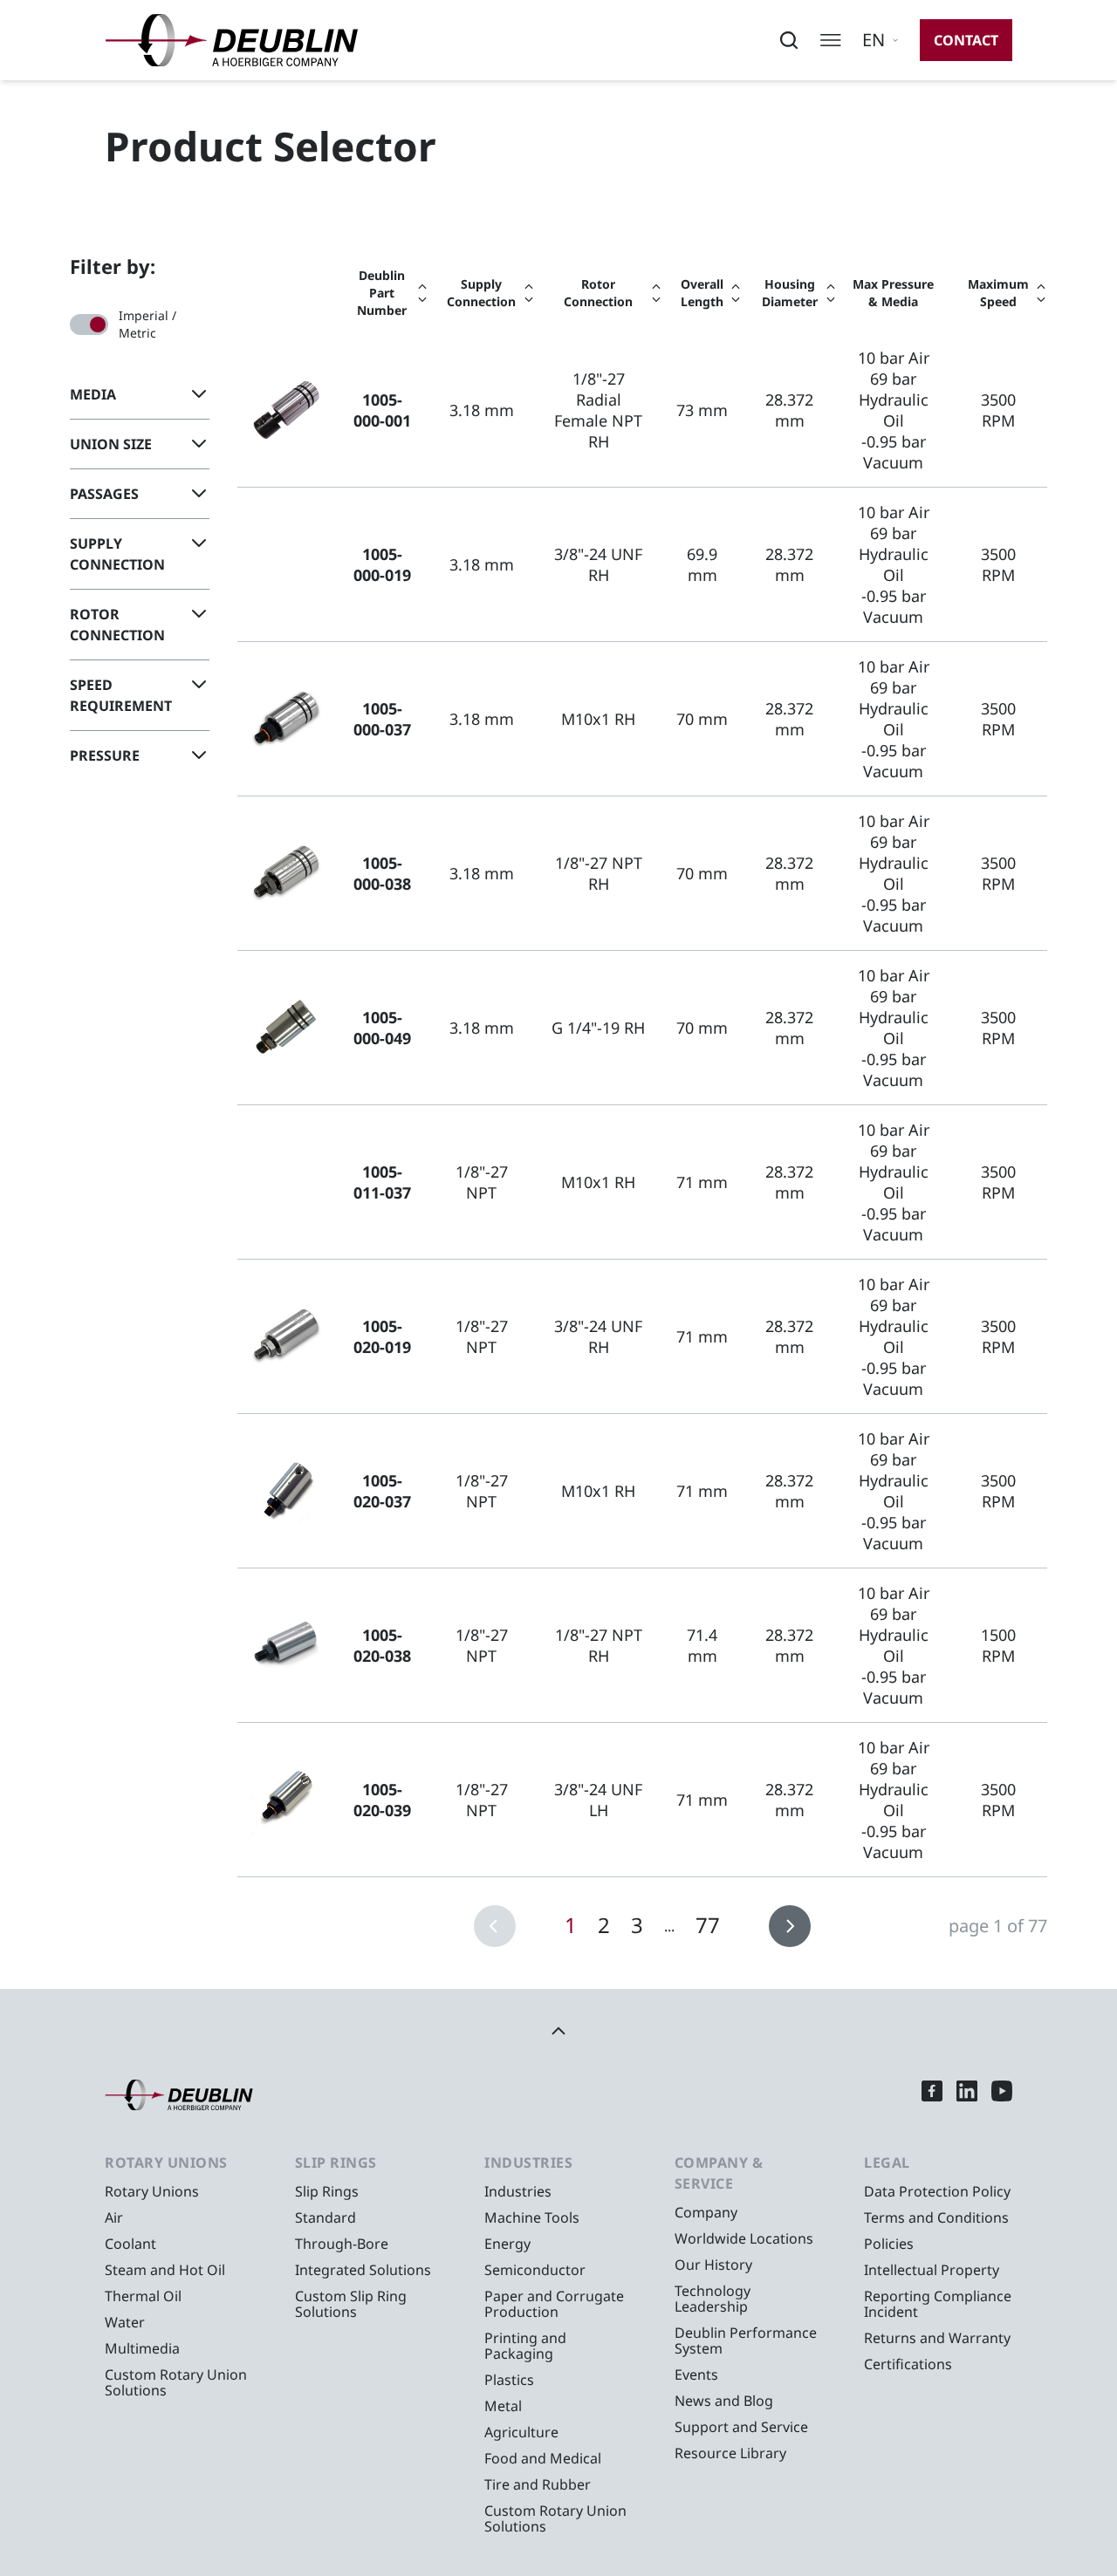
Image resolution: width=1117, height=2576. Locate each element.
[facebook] (932, 2095)
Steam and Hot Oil (165, 2270)
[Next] (790, 1926)
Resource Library (730, 2453)
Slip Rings (327, 2191)
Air (114, 2217)
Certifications (908, 2364)
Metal (503, 2406)
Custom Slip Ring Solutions (351, 2304)
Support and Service (741, 2427)
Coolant (130, 2244)
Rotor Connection (117, 625)
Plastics (509, 2380)
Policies (889, 2244)
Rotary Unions (152, 2191)
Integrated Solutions (363, 2270)
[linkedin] (967, 2095)
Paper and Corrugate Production (554, 2304)
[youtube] (1002, 2095)
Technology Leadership (713, 2299)
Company (706, 2212)
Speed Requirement (121, 695)
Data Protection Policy (937, 2191)
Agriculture (521, 2432)
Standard (326, 2217)
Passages (104, 494)
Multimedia (142, 2348)
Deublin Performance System (746, 2340)
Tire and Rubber (538, 2484)
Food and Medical (543, 2458)
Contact (966, 40)
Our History (713, 2265)
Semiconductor (535, 2270)
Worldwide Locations (744, 2238)
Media (93, 394)
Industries (518, 2191)
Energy (507, 2244)
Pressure (105, 755)
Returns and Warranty (937, 2338)
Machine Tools (532, 2217)
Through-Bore (342, 2244)
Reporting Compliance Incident (938, 2304)
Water (125, 2322)
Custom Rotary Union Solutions (176, 2382)
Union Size (111, 444)
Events (696, 2374)
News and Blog (724, 2401)
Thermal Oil (143, 2296)
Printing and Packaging (525, 2346)
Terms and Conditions (936, 2217)
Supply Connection (117, 554)
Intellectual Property (932, 2270)
